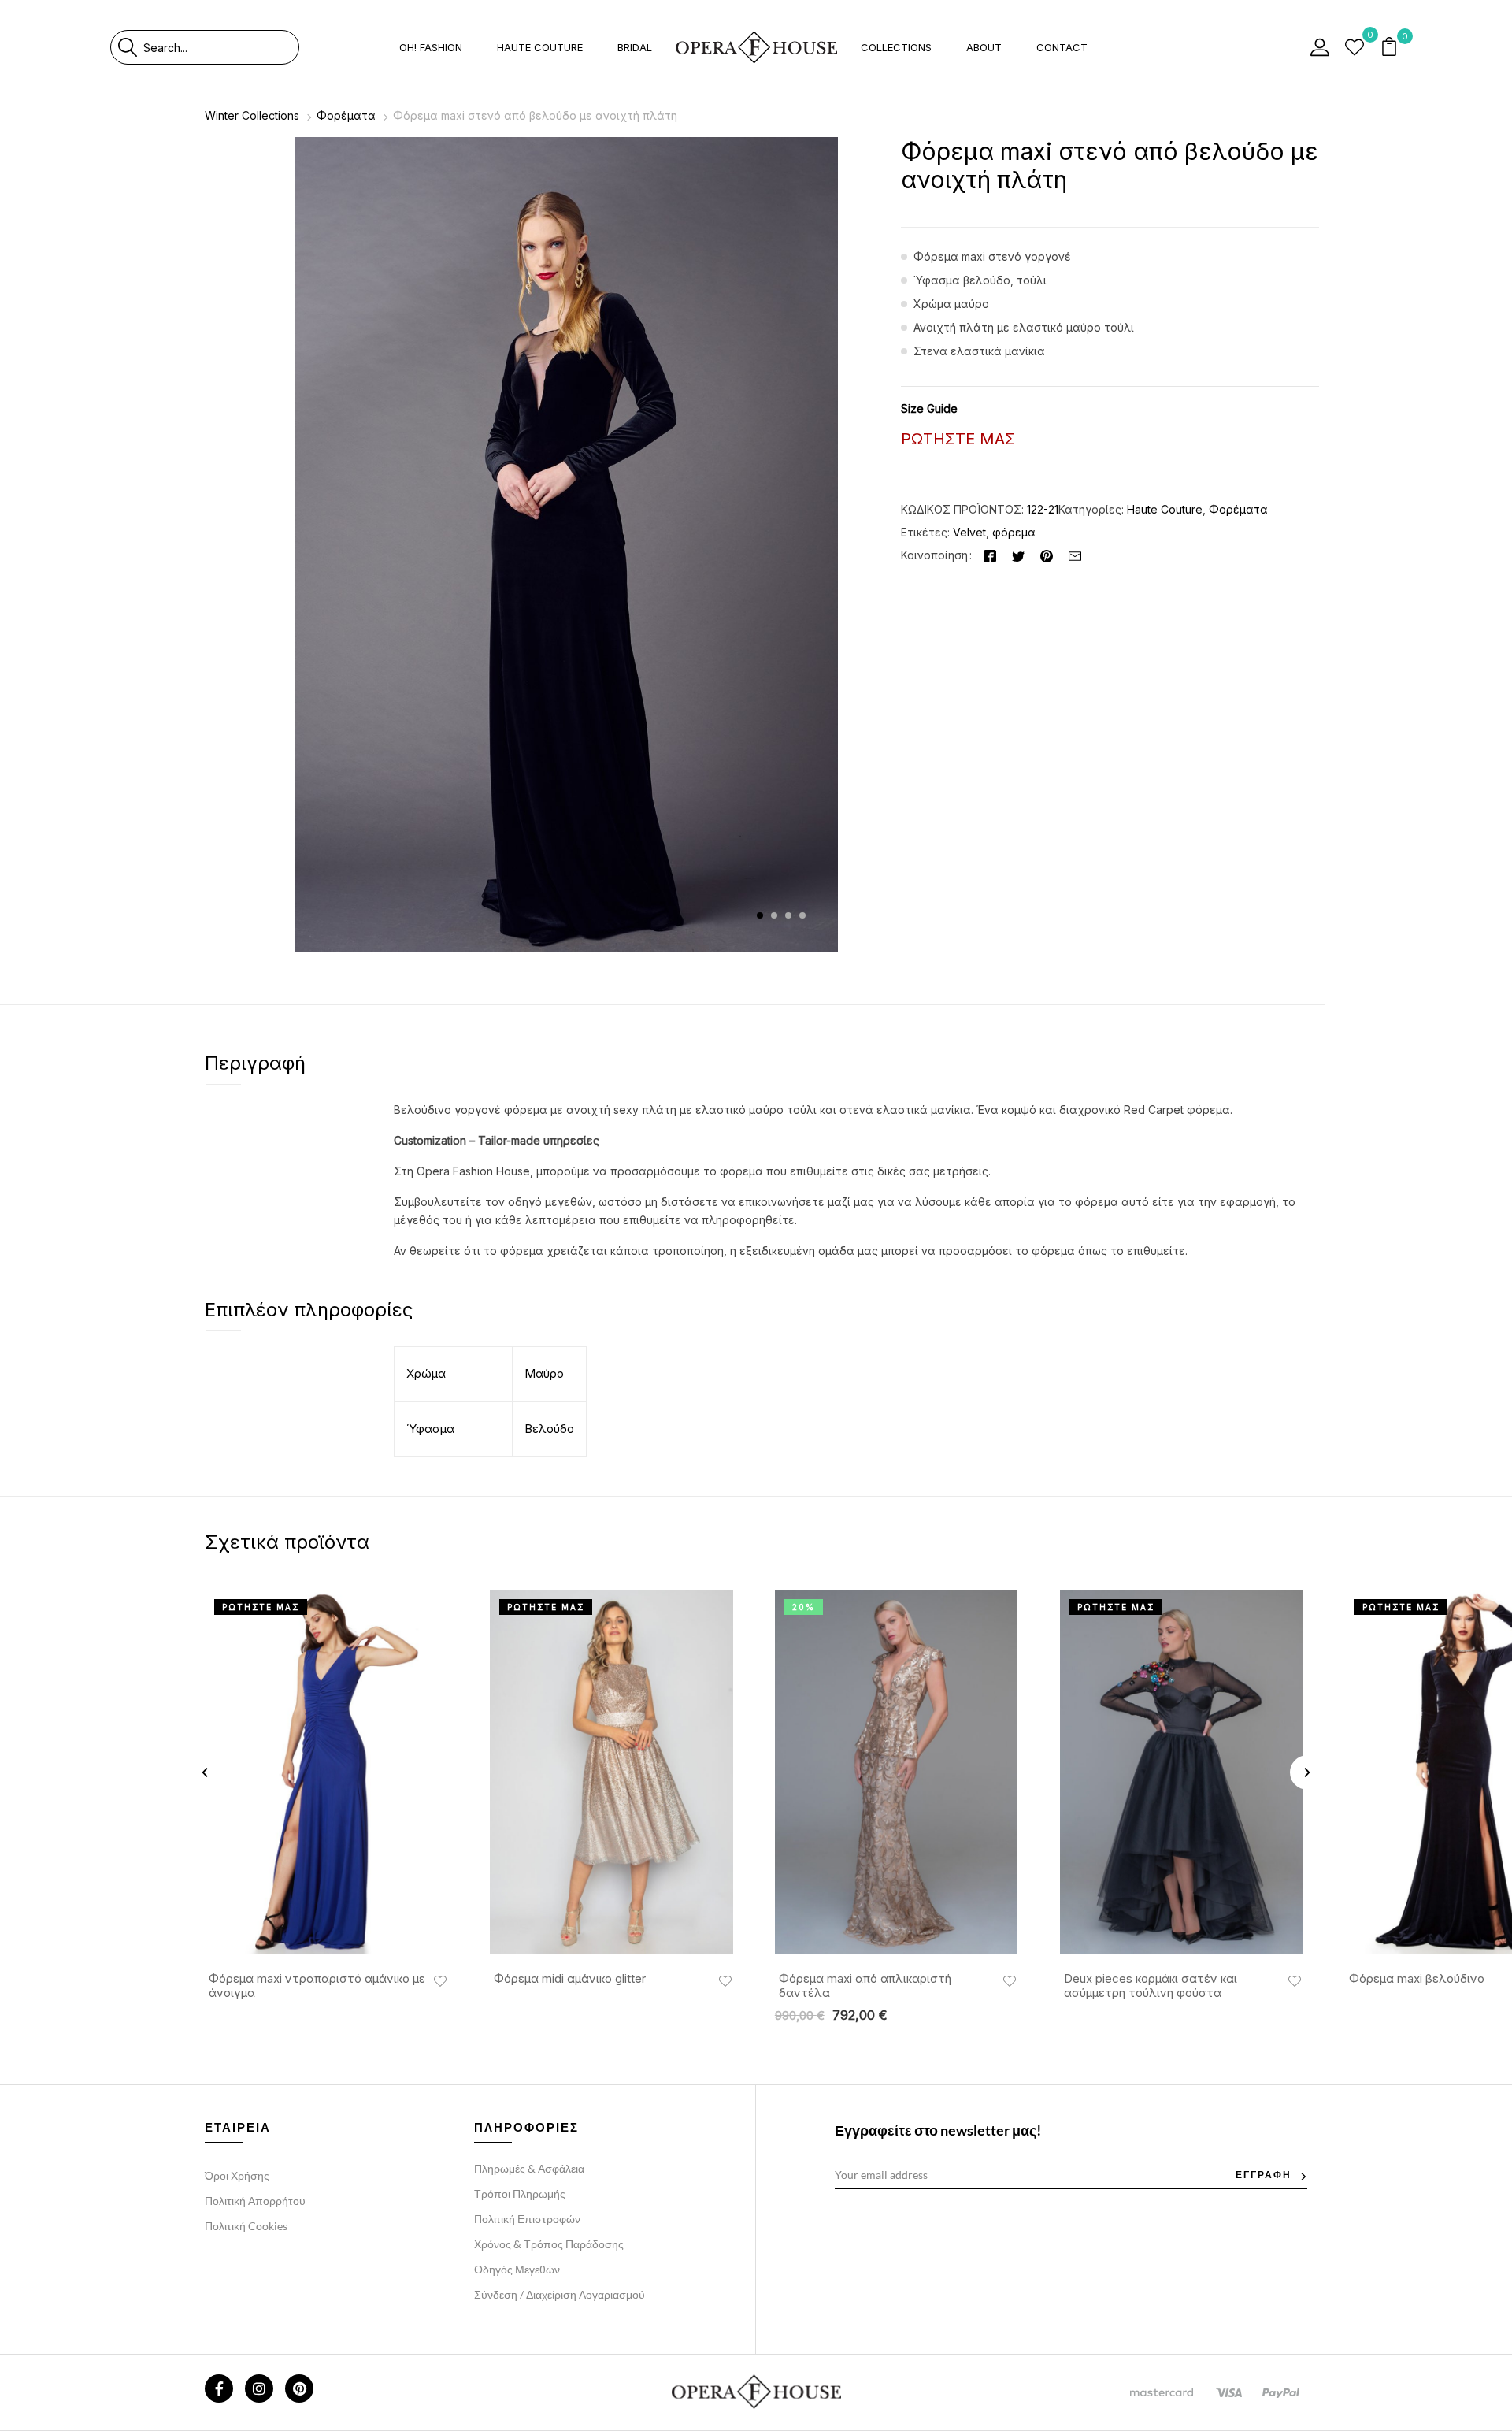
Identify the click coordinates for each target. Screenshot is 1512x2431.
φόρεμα (1014, 532)
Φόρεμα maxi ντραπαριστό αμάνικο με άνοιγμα (317, 1986)
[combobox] (221, 47)
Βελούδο (549, 1429)
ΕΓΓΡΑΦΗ (1264, 2175)
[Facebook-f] (219, 2388)
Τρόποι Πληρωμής (520, 2193)
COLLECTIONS (896, 47)
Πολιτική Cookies (246, 2226)
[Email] (1075, 555)
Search (127, 47)
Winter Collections (252, 115)
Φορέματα (346, 115)
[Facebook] (990, 555)
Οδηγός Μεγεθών (517, 2269)
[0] (1354, 47)
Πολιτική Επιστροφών (527, 2219)
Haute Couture (1165, 509)
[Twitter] (1018, 555)
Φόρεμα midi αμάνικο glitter (570, 1979)
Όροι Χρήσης (237, 2175)
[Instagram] (259, 2388)
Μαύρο (544, 1373)
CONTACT (1062, 47)
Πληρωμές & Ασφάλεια (529, 2168)
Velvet (969, 532)
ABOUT (984, 47)
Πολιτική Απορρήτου (255, 2201)
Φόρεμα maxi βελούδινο (1417, 1979)
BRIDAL (635, 47)
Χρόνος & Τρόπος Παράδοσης (549, 2244)
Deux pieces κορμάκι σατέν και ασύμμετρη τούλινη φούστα (1151, 1986)
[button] (1391, 48)
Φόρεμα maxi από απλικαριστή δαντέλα (865, 1986)
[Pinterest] (1047, 555)
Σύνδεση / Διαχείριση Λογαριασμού (560, 2294)
